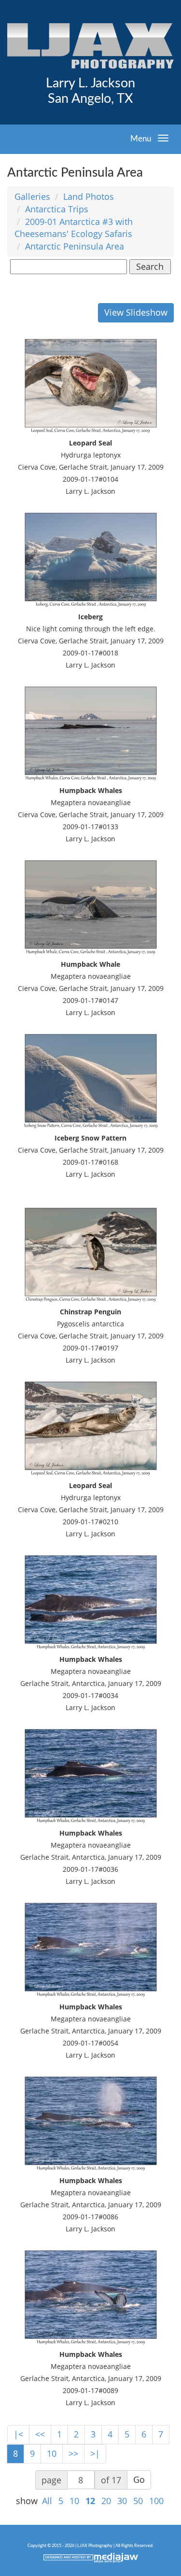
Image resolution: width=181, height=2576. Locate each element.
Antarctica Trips (57, 209)
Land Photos (89, 196)
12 (90, 2501)
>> (73, 2453)
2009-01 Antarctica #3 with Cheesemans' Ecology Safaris (74, 228)
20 (106, 2501)
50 (138, 2501)
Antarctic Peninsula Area (75, 246)
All (47, 2501)
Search (150, 266)
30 (122, 2501)
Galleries (32, 196)
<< (40, 2434)
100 (156, 2501)
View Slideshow (136, 312)
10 (52, 2453)
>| (95, 2453)
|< (18, 2434)
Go (139, 2479)
